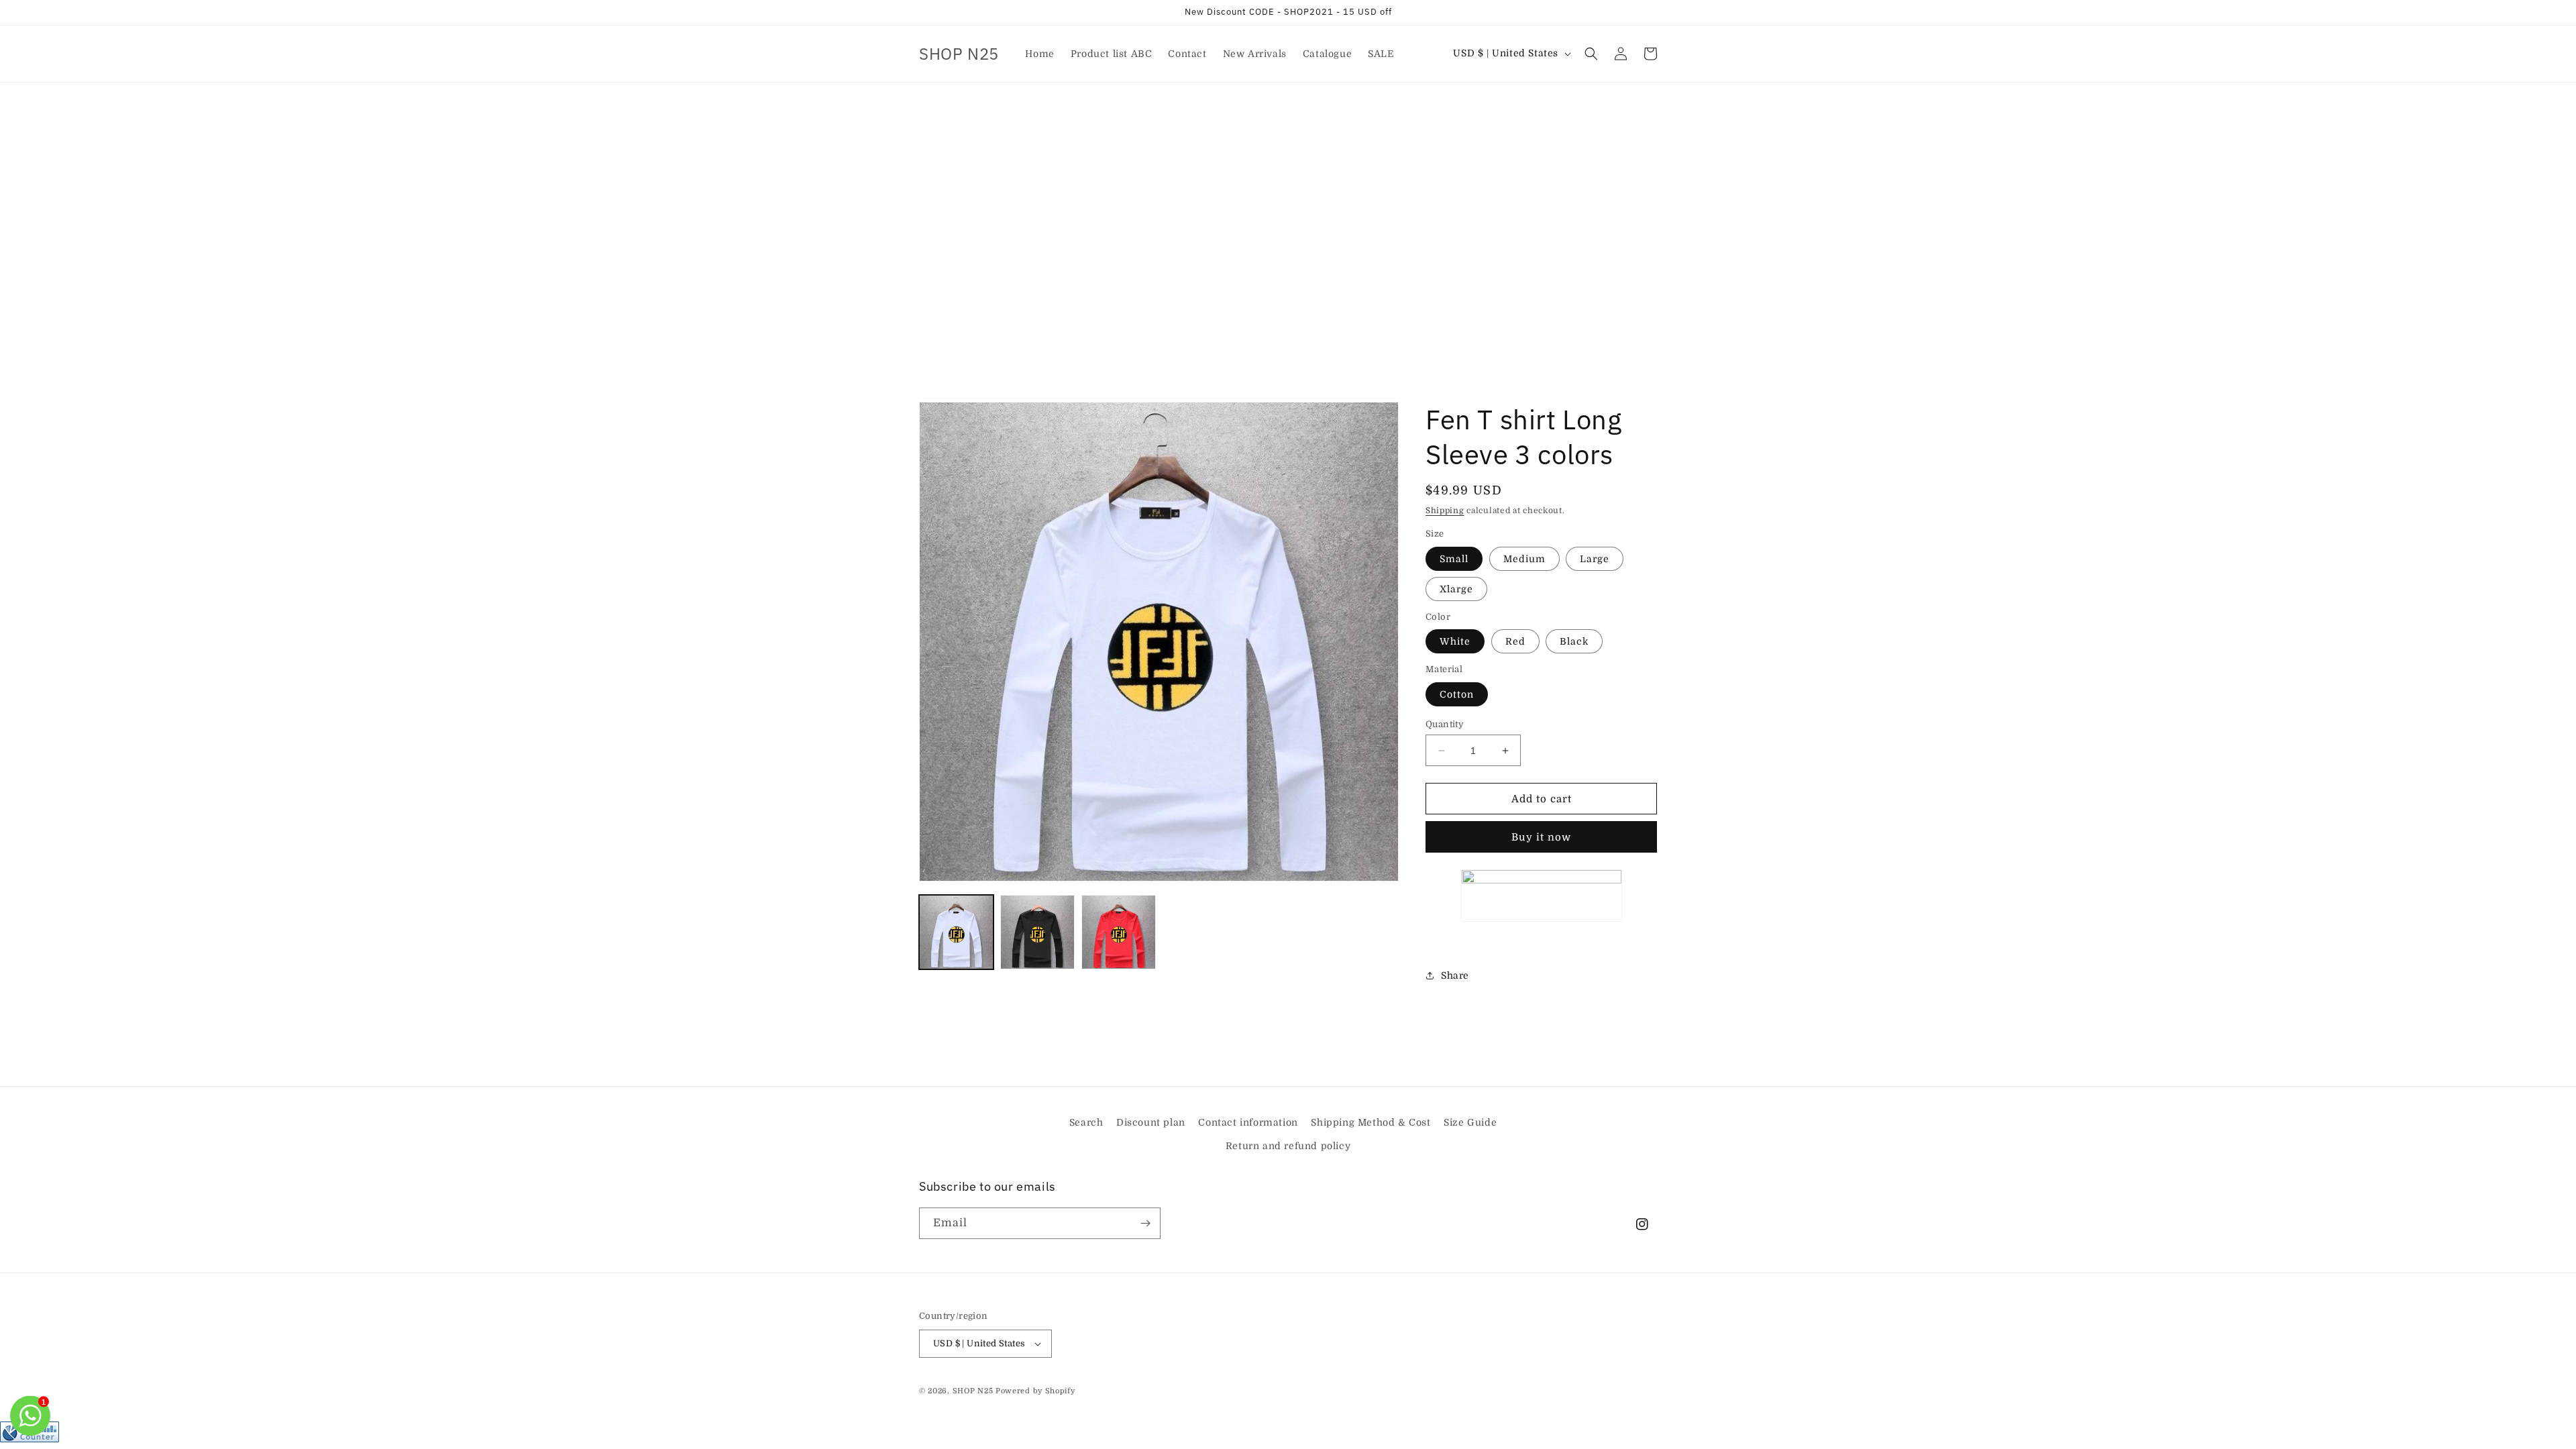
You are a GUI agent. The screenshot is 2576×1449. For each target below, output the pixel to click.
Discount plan (1151, 1122)
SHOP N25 (973, 1391)
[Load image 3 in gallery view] (1119, 932)
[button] (1591, 54)
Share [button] (1455, 975)
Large (1595, 559)
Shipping (1445, 511)
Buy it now (1541, 837)
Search (1086, 1122)
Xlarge (1456, 589)
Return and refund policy (1288, 1146)
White (1455, 641)
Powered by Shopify (1035, 1391)
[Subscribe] (1145, 1223)
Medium (1524, 559)
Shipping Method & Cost (1371, 1122)
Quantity (1445, 724)
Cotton (1457, 694)
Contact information (1248, 1122)
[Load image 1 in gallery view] (956, 932)
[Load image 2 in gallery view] (1037, 932)
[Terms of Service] (1541, 896)
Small (1454, 559)
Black (1574, 641)
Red (1515, 641)
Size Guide (1470, 1122)
